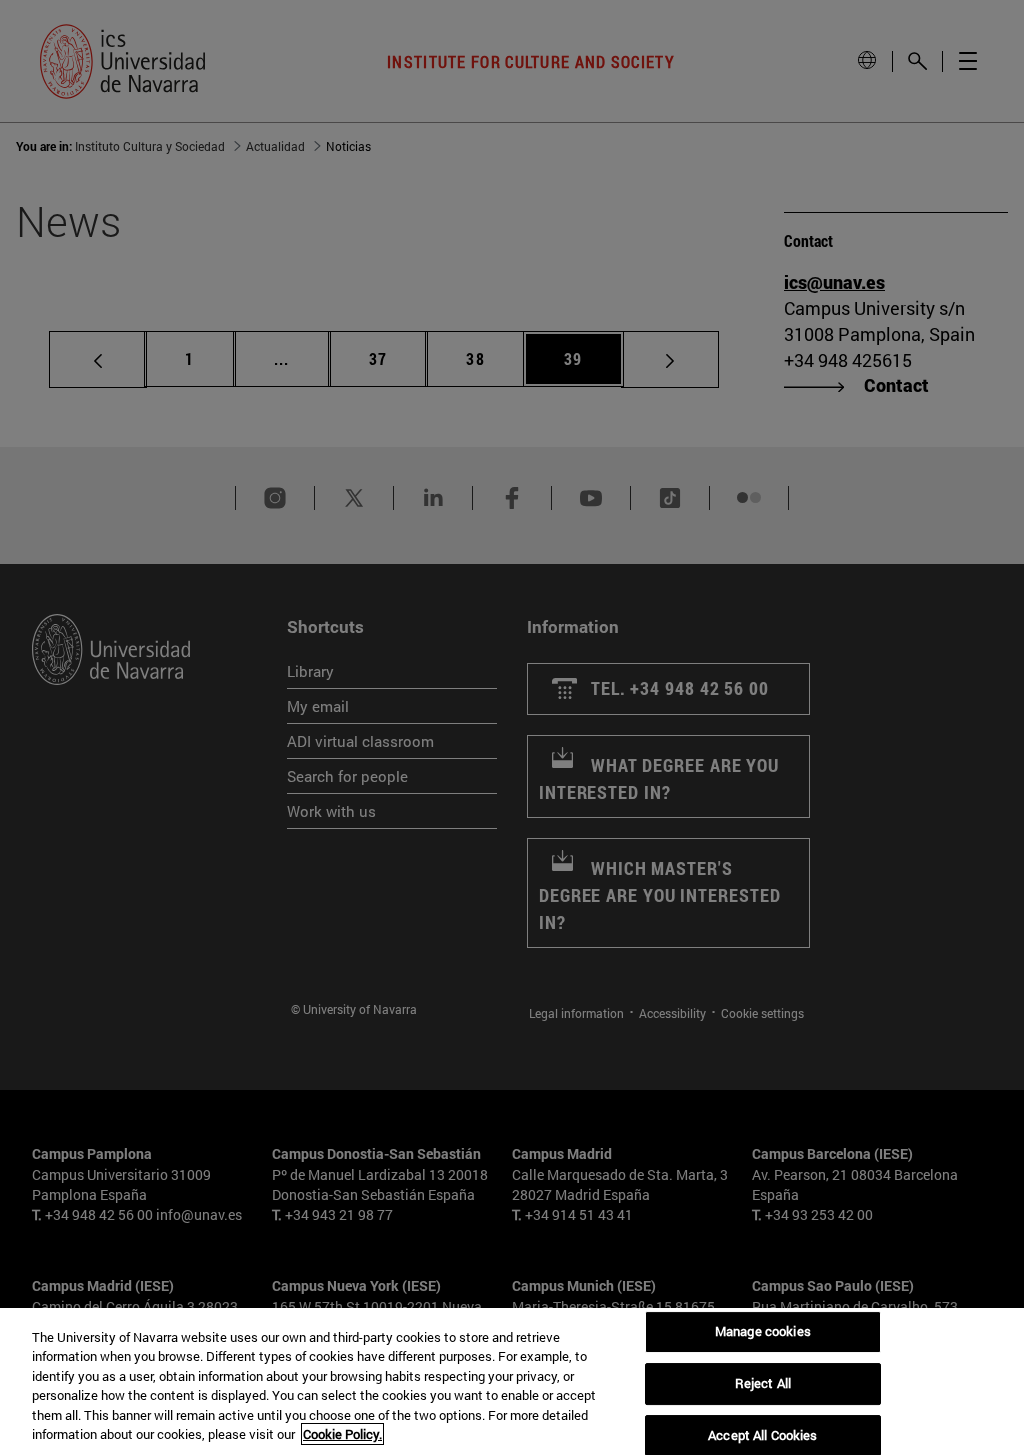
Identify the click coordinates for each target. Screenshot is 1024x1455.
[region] (512, 1381)
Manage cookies (763, 1332)
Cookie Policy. (342, 1434)
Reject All (763, 1383)
